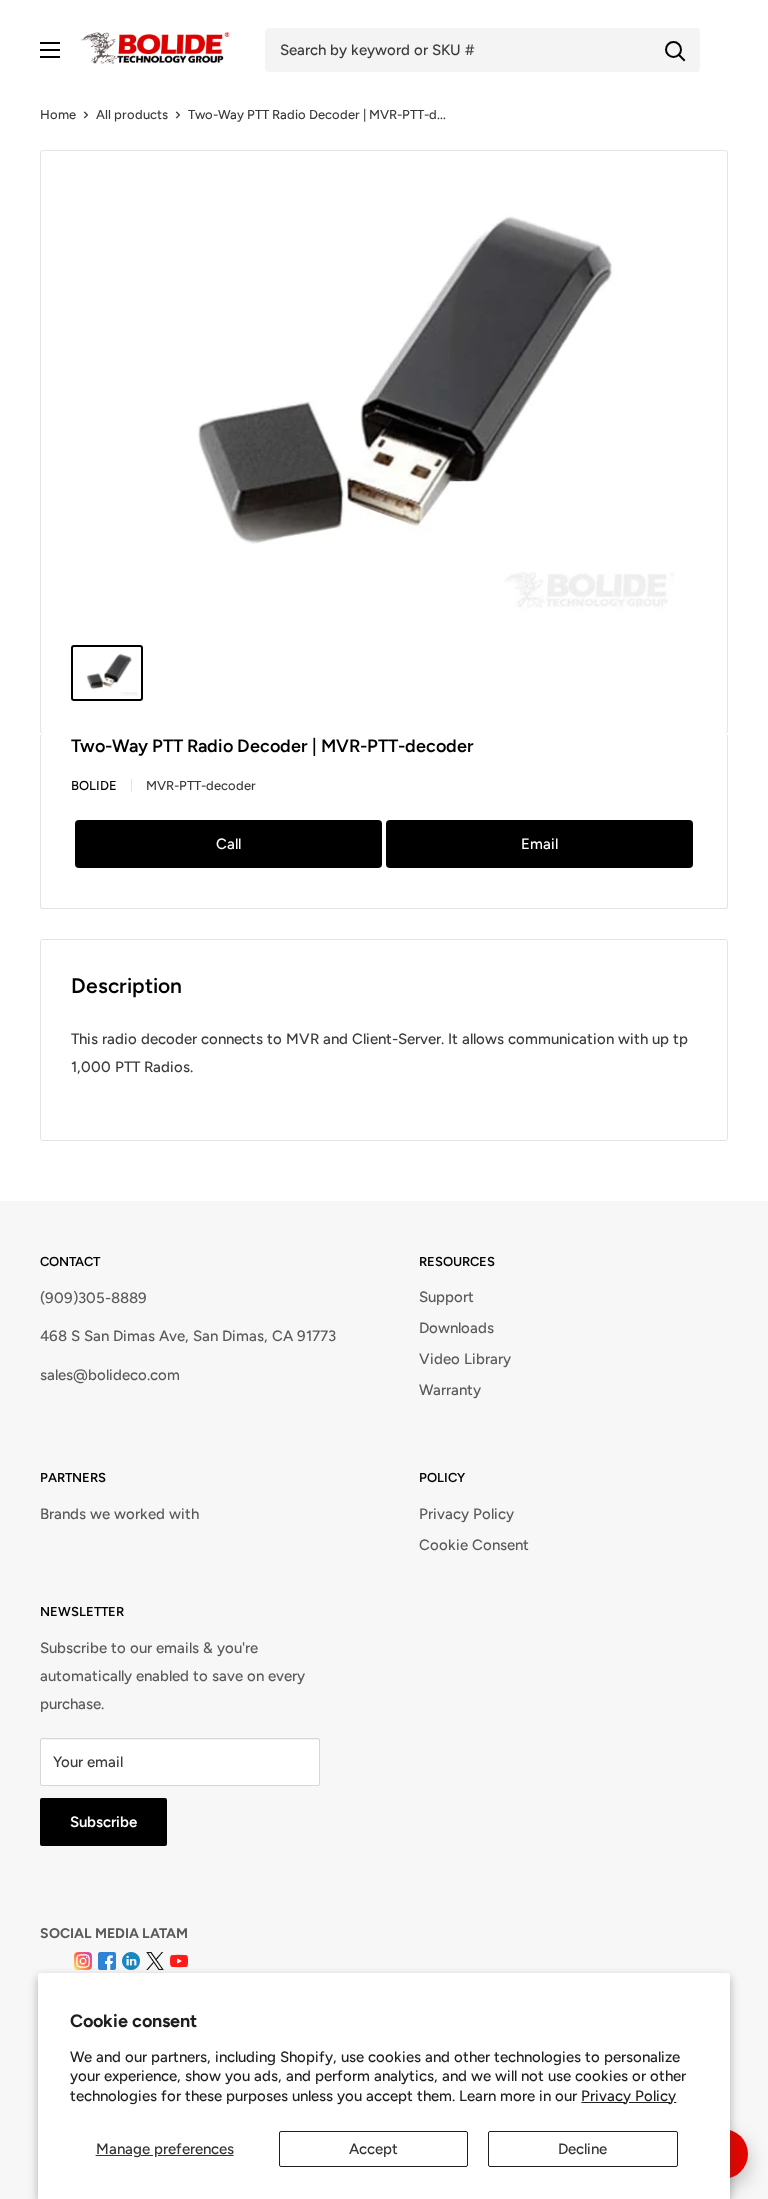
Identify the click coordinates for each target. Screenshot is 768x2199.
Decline (582, 2149)
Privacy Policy (628, 2096)
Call (228, 844)
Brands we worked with (119, 1514)
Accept (373, 2149)
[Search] (675, 50)
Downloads (456, 1328)
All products (132, 114)
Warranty (450, 1390)
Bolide (94, 785)
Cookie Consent (474, 1545)
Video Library (465, 1359)
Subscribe (103, 1822)
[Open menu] (50, 50)
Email (539, 844)
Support (446, 1297)
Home (58, 114)
